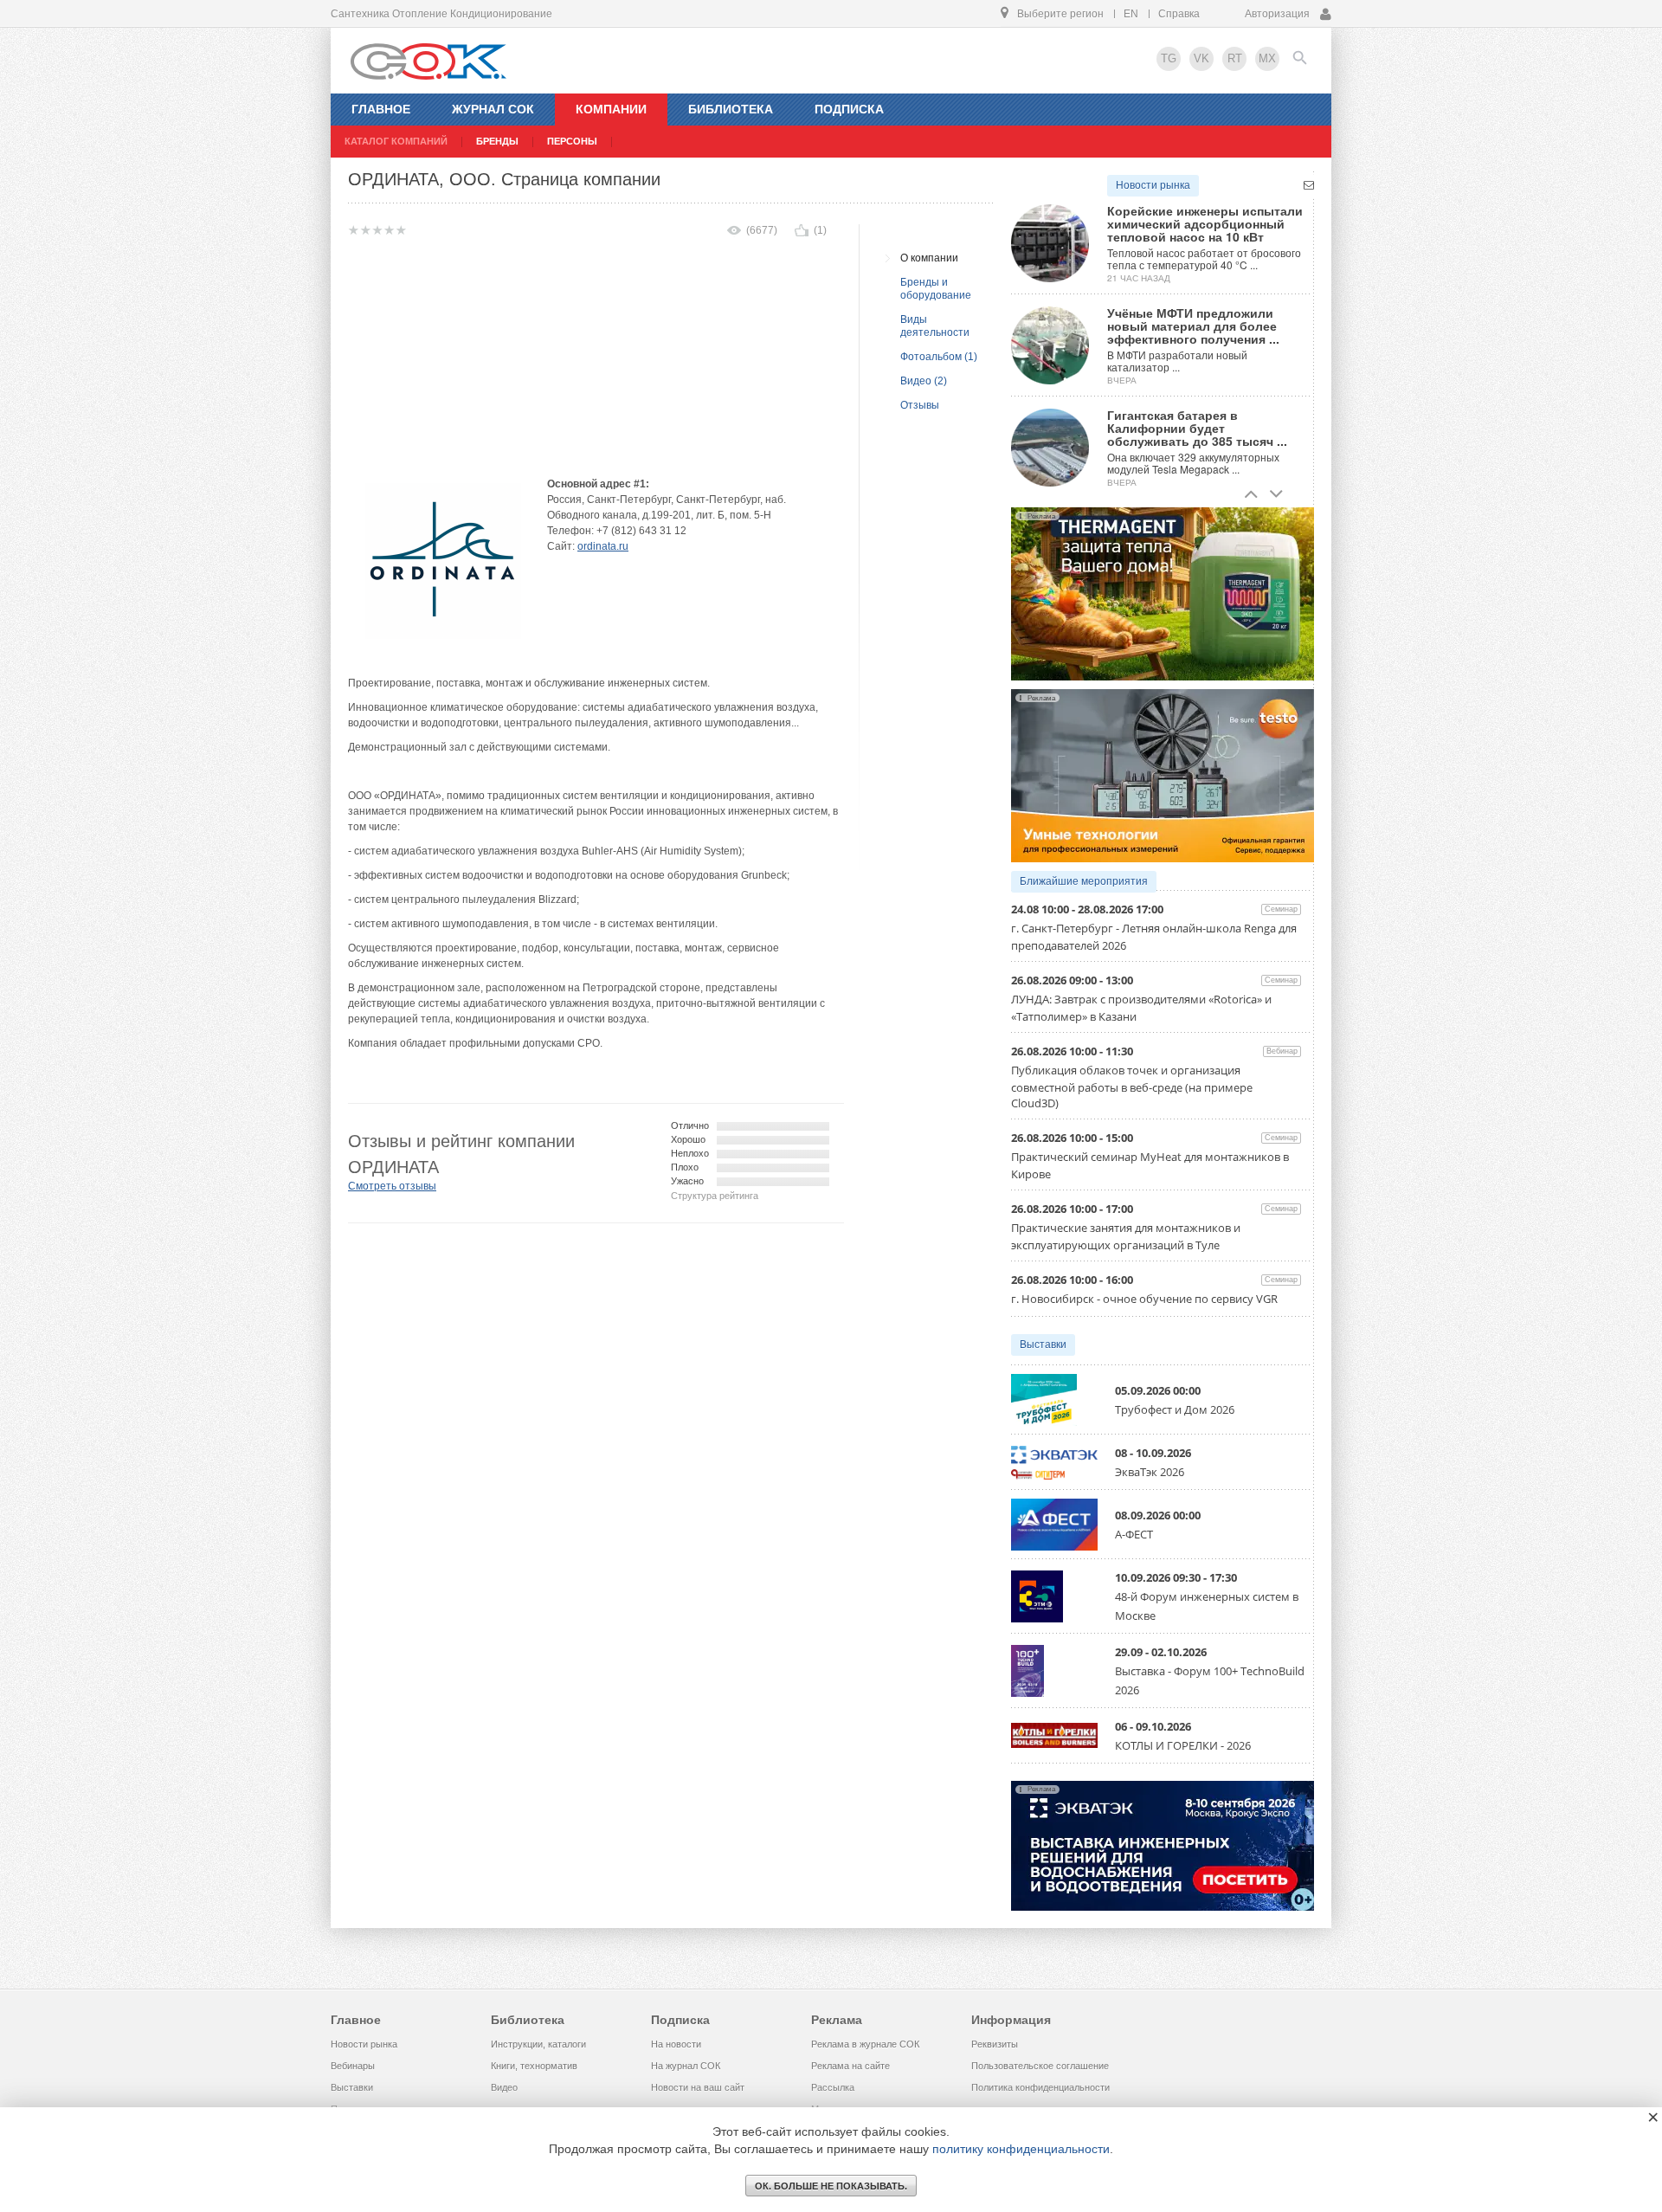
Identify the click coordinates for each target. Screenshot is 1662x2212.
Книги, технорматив (534, 2066)
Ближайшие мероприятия (1084, 881)
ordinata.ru (603, 546)
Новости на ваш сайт (698, 2087)
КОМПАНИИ (611, 109)
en (1131, 14)
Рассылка (833, 2087)
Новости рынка (1153, 185)
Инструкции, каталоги (538, 2044)
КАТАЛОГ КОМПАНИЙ (396, 141)
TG (1169, 58)
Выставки (1043, 1345)
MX (1267, 58)
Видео (504, 2087)
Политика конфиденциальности (1040, 2087)
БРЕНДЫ (497, 141)
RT (1235, 58)
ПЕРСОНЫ (572, 141)
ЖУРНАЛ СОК (493, 109)
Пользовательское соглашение (1040, 2066)
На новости (676, 2044)
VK (1201, 58)
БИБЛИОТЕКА (731, 109)
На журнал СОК (686, 2066)
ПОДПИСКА (849, 109)
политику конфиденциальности (1021, 2149)
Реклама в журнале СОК (865, 2044)
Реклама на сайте (850, 2066)
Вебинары (353, 2066)
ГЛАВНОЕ (381, 109)
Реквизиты (995, 2044)
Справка (1179, 14)
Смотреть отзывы (392, 1186)
